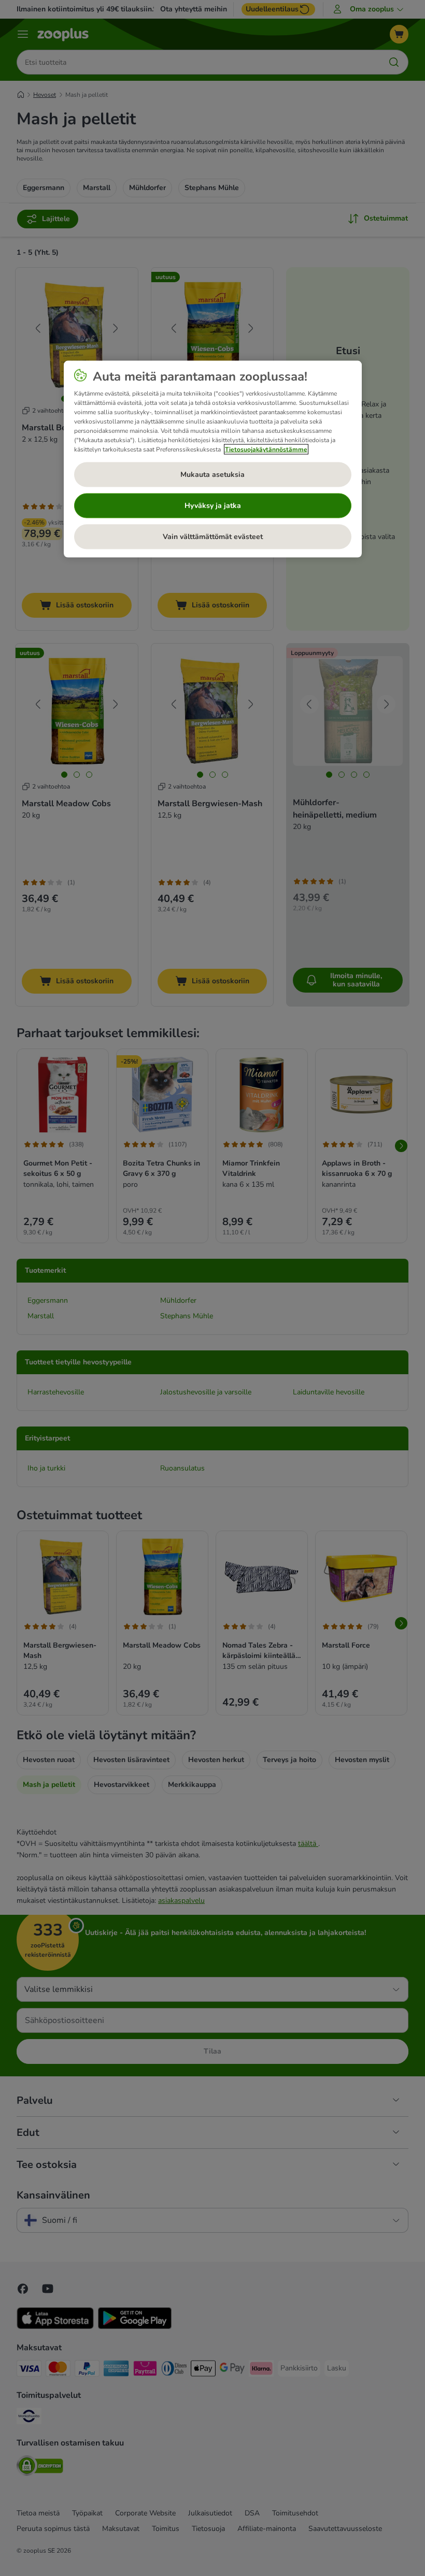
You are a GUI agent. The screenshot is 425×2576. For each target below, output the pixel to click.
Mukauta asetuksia (212, 475)
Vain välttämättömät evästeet (213, 537)
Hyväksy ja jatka (213, 506)
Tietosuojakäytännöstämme (266, 449)
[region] (213, 459)
